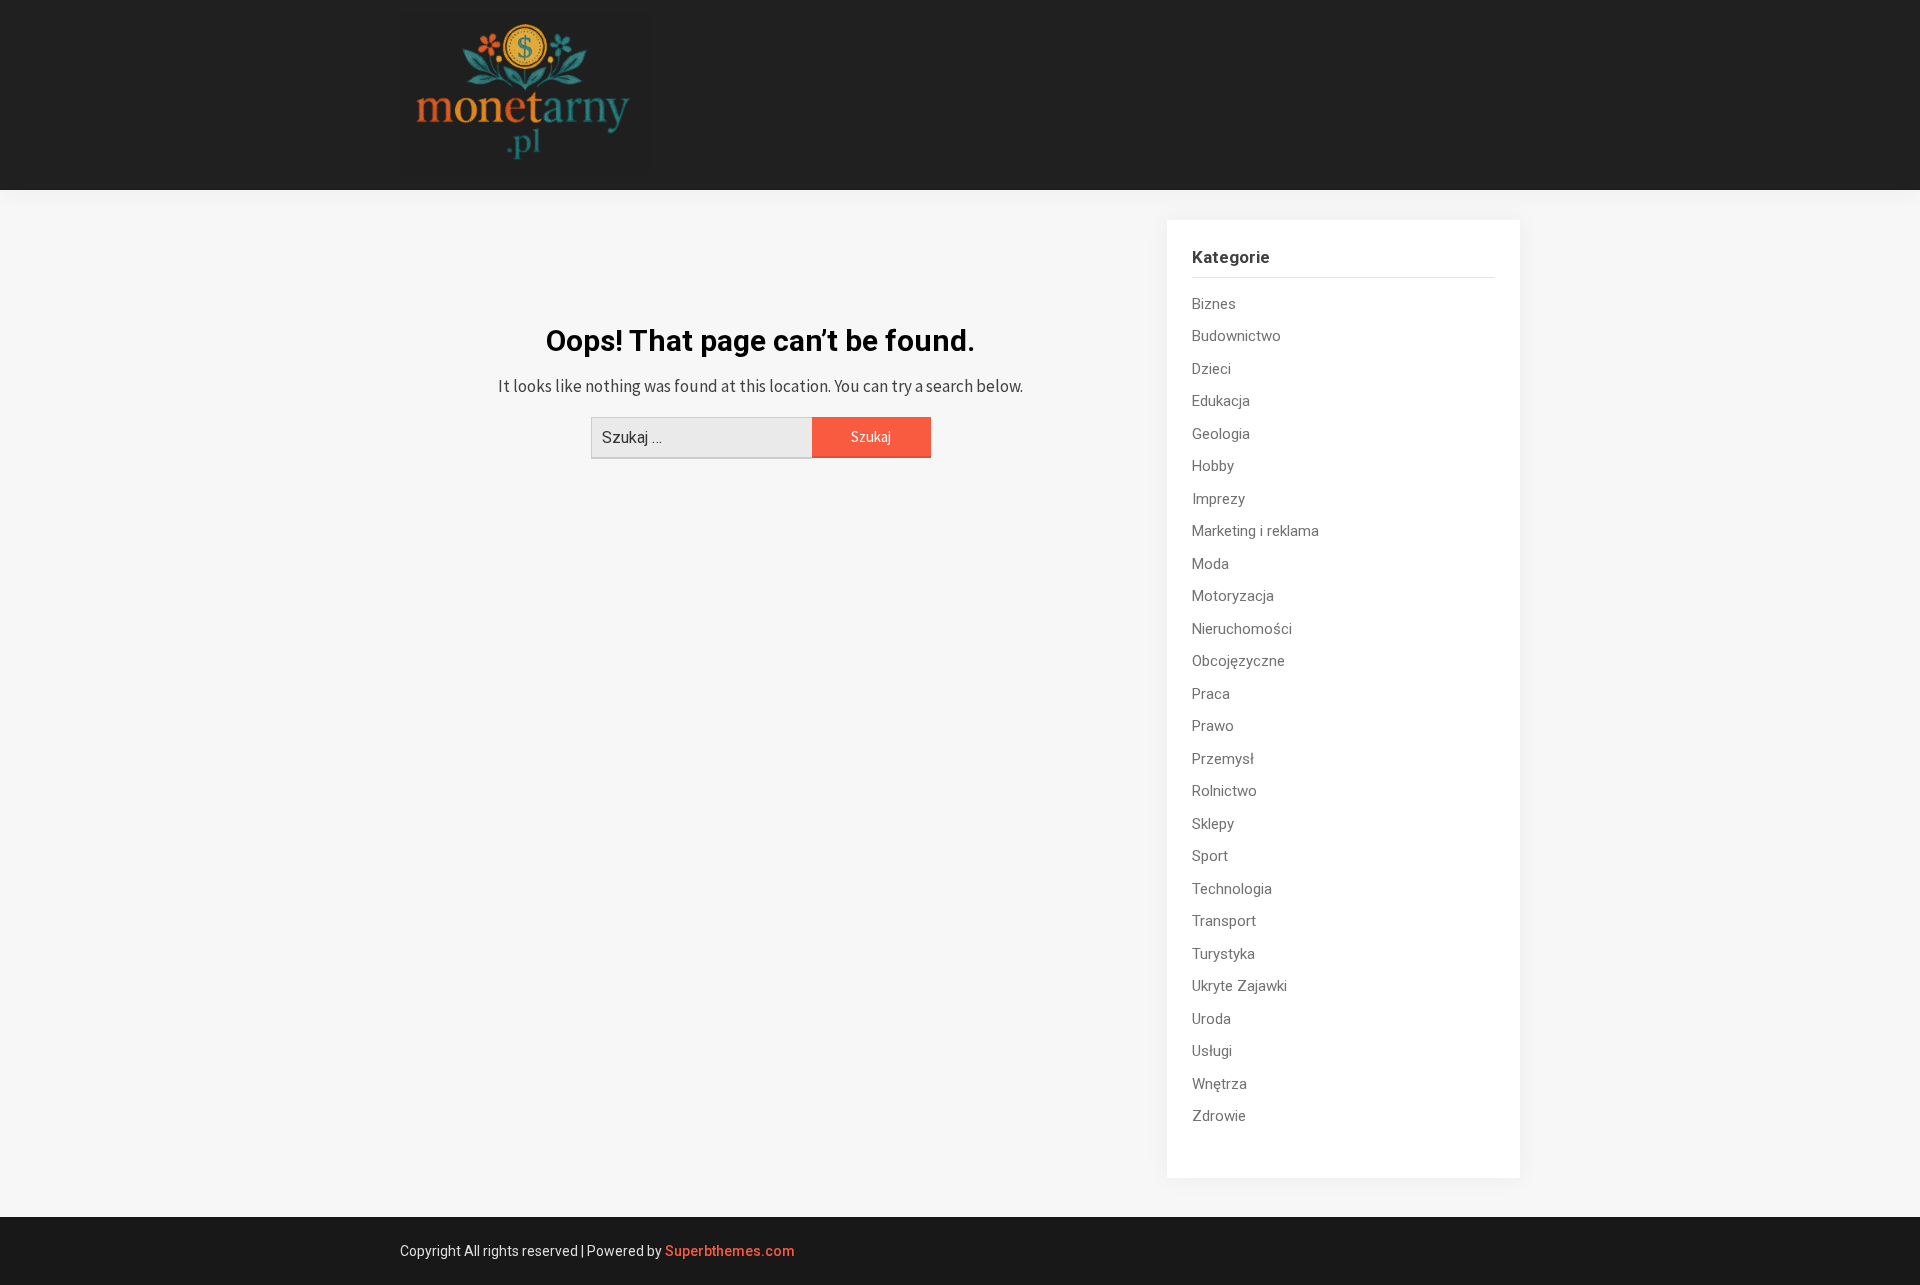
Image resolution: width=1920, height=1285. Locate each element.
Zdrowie (1219, 1116)
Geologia (1221, 434)
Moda (1210, 564)
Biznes (1214, 304)
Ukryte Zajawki (1239, 986)
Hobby (1213, 466)
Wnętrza (1219, 1084)
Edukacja (1221, 401)
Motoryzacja (1233, 596)
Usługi (1212, 1051)
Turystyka (1223, 954)
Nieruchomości (1242, 629)
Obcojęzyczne (1238, 661)
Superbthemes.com (730, 1251)
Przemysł (1223, 759)
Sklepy (1213, 824)
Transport (1224, 921)
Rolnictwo (1224, 791)
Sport (1210, 856)
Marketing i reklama (1255, 531)
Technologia (1232, 889)
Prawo (1213, 726)
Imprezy (1218, 499)
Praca (1211, 694)
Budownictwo (1236, 336)
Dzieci (1211, 369)
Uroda (1211, 1019)
